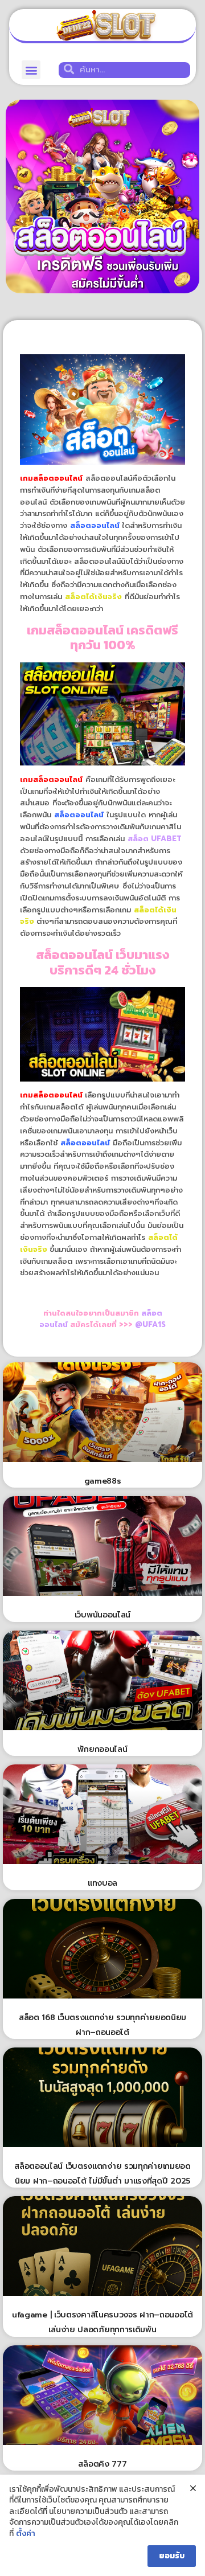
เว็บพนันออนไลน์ (102, 1615)
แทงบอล (102, 1883)
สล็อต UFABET (155, 839)
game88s (103, 1481)
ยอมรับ (172, 2556)
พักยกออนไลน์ (102, 1749)
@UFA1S (150, 1324)
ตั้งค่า (26, 2534)
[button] (31, 70)
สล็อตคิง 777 (102, 2464)
